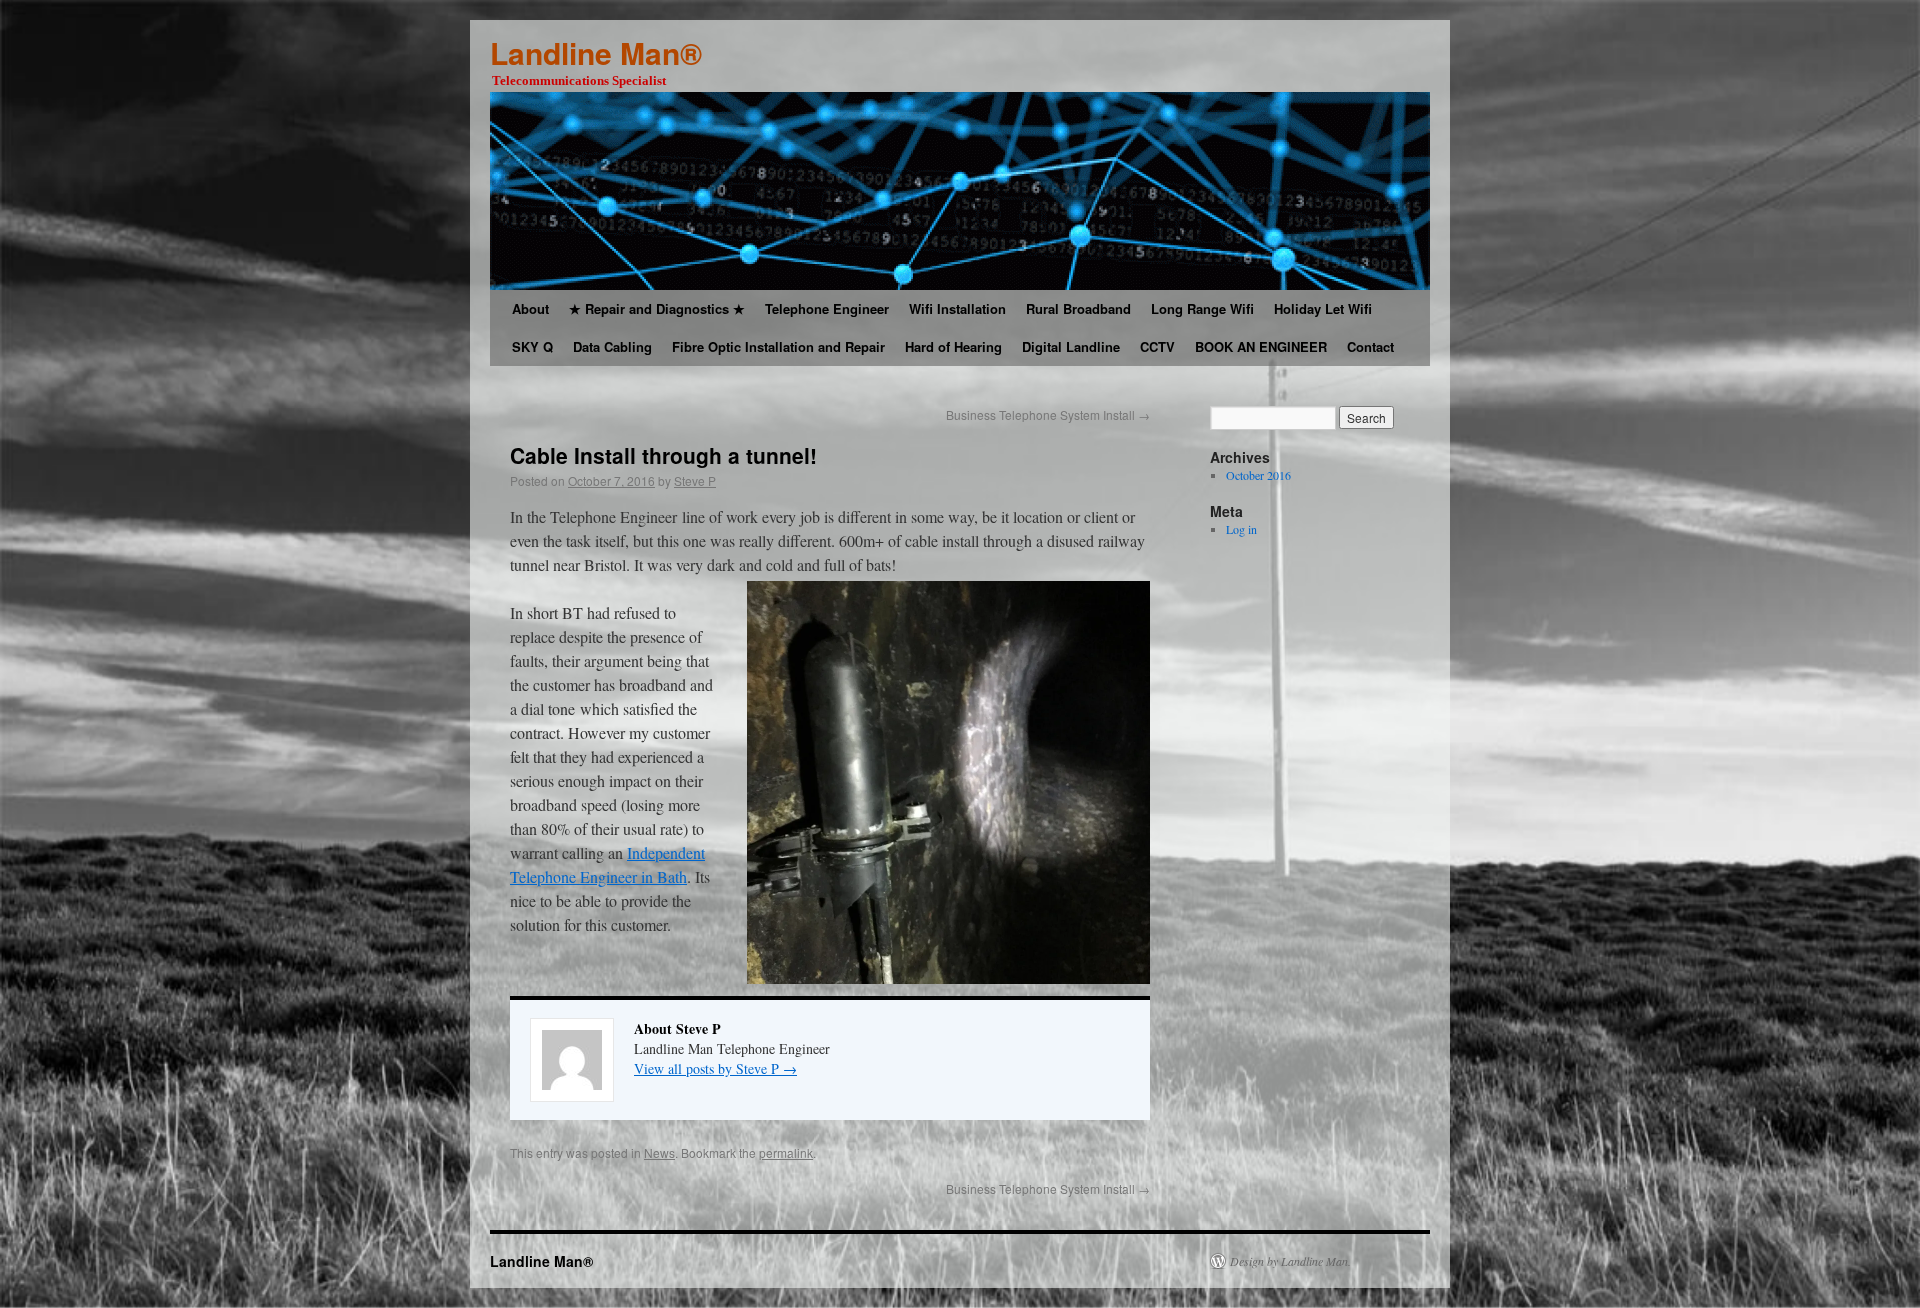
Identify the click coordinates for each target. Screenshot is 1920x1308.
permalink (786, 1152)
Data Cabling (612, 346)
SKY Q (532, 346)
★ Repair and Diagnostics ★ (657, 308)
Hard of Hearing (953, 346)
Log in (1241, 529)
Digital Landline (1071, 346)
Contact (1370, 346)
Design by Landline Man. (1290, 1261)
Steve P (695, 480)
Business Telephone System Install (1048, 414)
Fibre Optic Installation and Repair (778, 346)
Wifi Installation (957, 308)
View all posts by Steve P (715, 1068)
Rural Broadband (1078, 308)
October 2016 (1258, 475)
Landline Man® (596, 52)
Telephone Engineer (827, 308)
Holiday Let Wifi (1323, 308)
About (530, 308)
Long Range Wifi (1202, 308)
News (659, 1152)
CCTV (1157, 346)
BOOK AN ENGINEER (1261, 346)
